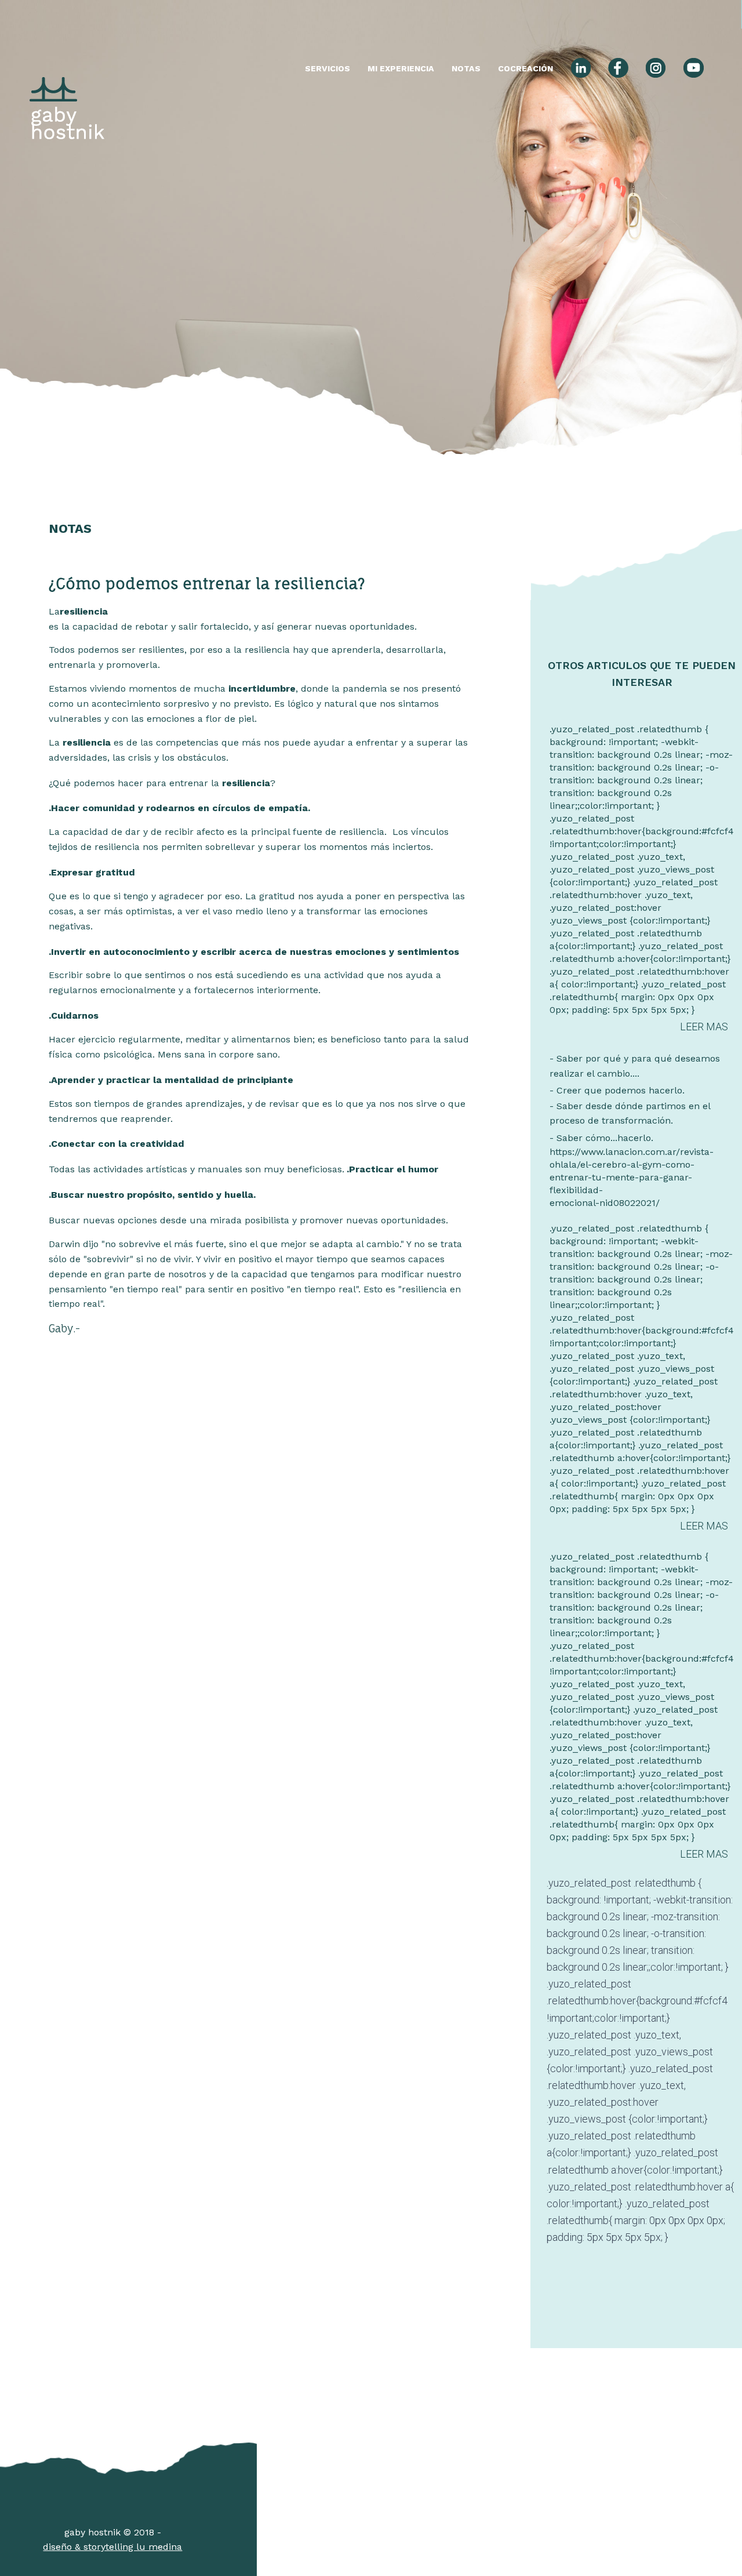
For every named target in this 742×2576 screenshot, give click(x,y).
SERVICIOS (328, 68)
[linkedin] (581, 70)
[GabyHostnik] (67, 70)
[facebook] (618, 70)
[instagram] (656, 70)
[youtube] (693, 70)
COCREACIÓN (525, 68)
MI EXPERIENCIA (401, 68)
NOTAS (466, 68)
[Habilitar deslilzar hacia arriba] (719, 2553)
